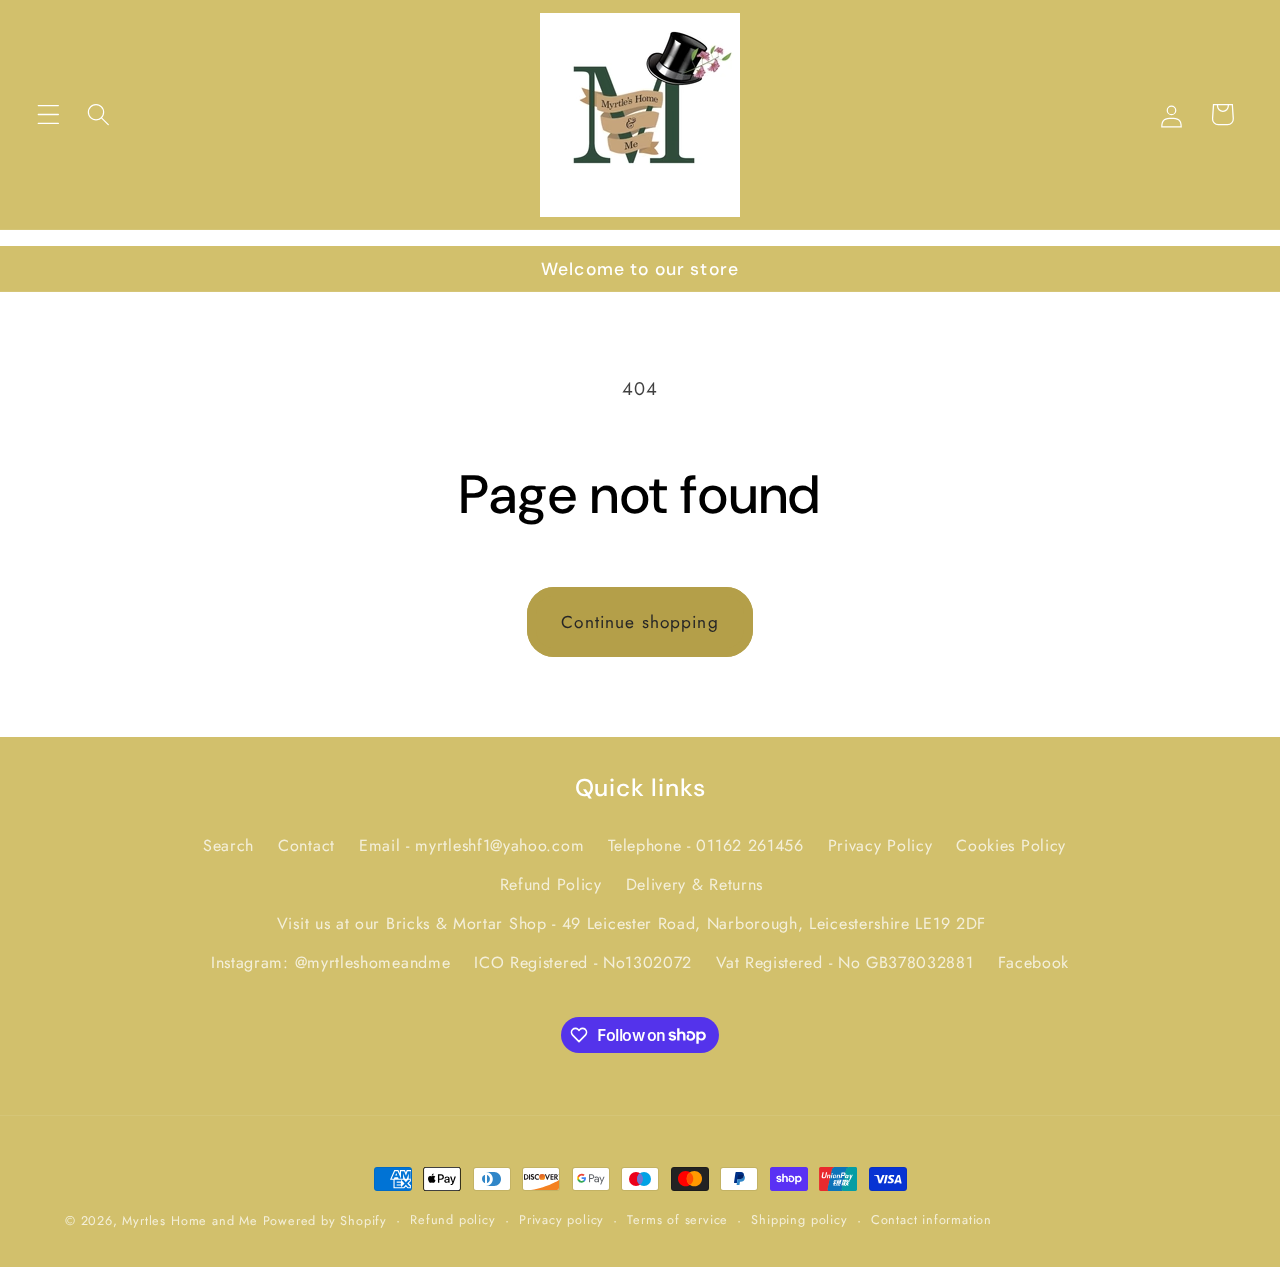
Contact (306, 846)
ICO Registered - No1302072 (583, 962)
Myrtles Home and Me (189, 1220)
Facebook (1034, 962)
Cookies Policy (1011, 846)
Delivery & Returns (694, 884)
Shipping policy (799, 1219)
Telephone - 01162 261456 (706, 846)
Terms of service (677, 1219)
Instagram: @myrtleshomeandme (330, 962)
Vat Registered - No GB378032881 (844, 962)
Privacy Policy (880, 846)
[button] (48, 114)
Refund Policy (551, 884)
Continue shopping (640, 622)
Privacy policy (561, 1219)
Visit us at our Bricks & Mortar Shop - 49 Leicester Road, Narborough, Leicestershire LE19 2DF (631, 923)
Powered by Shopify (325, 1220)
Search (228, 846)
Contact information (931, 1219)
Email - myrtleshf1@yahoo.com (471, 846)
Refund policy (452, 1219)
